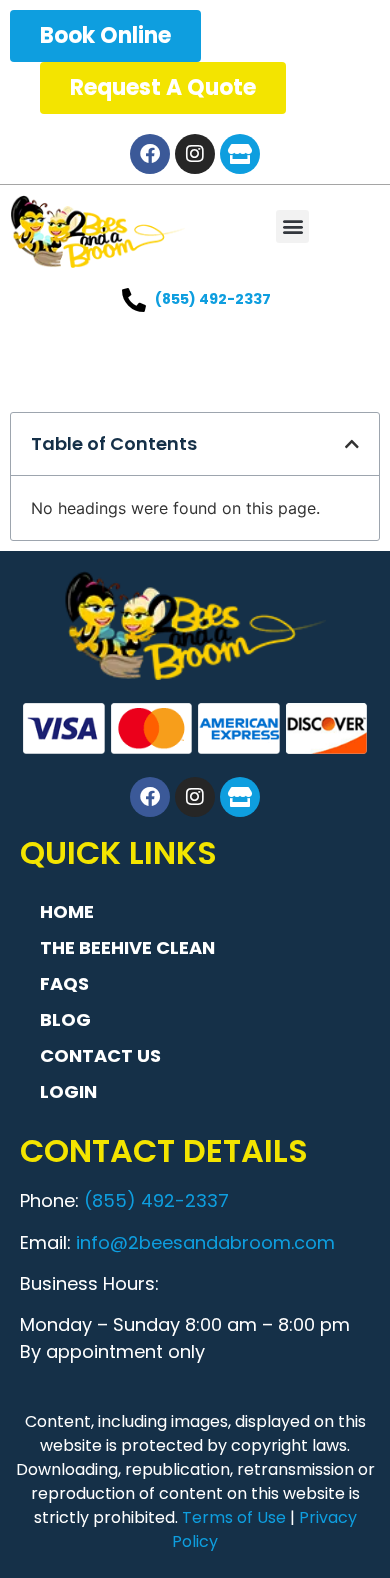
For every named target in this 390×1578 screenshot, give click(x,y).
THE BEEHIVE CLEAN (127, 947)
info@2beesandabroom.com (205, 1242)
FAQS (64, 983)
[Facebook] (150, 154)
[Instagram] (195, 154)
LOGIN (68, 1091)
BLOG (65, 1019)
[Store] (240, 154)
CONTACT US (100, 1055)
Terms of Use (234, 1517)
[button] (292, 226)
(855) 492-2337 (156, 1200)
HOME (67, 911)
